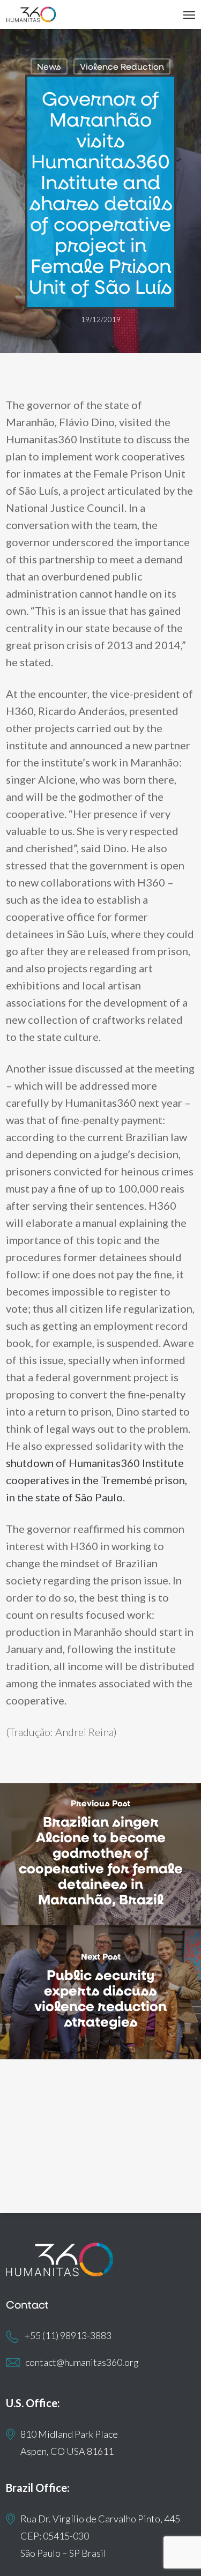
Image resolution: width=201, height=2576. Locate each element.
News (49, 66)
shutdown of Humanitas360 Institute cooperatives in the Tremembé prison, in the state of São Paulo (96, 1480)
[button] (189, 14)
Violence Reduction (122, 66)
